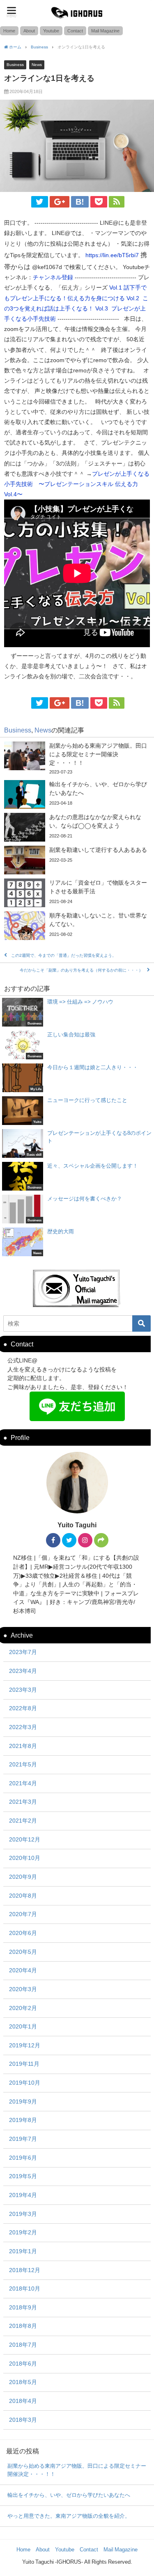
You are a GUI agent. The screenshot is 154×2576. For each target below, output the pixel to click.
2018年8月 (23, 2326)
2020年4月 (23, 1970)
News (37, 64)
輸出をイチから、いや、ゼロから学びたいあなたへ (69, 2495)
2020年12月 (25, 1839)
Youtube (51, 31)
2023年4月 (23, 1671)
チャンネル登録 (53, 277)
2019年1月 (23, 2251)
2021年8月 (23, 1746)
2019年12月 (25, 2045)
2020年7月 (23, 1914)
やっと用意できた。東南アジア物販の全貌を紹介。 (69, 2516)
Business (15, 64)
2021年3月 (23, 1802)
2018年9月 (23, 2307)
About (29, 31)
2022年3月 (23, 1727)
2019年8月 (23, 2120)
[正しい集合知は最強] (77, 1045)
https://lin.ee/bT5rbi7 (112, 255)
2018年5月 (23, 2382)
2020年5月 (23, 1952)
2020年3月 (23, 1989)
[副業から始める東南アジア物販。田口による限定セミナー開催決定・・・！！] (77, 759)
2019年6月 (23, 2158)
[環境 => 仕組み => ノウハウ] (77, 1012)
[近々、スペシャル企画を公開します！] (77, 1176)
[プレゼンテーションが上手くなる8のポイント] (77, 1143)
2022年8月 (23, 1708)
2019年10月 (25, 2083)
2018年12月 (25, 2270)
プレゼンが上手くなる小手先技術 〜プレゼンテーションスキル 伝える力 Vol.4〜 (77, 484)
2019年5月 (23, 2176)
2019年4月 (23, 2195)
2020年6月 (23, 1933)
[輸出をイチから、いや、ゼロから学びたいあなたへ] (77, 794)
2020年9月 (23, 1877)
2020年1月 (23, 2026)
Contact (75, 31)
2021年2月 (23, 1821)
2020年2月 (23, 2008)
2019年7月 (23, 2139)
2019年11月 (24, 2064)
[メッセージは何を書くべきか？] (77, 1209)
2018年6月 (23, 2364)
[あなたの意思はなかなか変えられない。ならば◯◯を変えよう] (77, 827)
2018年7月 (23, 2345)
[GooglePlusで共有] (60, 202)
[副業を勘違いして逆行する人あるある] (77, 860)
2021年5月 (23, 1764)
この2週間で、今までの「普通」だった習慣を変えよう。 (64, 955)
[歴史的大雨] (77, 1242)
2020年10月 (25, 1858)
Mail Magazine (105, 31)
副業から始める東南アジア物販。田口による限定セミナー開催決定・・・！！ (77, 2470)
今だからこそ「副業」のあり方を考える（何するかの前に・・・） (81, 970)
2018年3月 (23, 2420)
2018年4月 (23, 2401)
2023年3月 (23, 1690)
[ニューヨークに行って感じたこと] (77, 1111)
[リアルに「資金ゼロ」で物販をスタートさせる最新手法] (77, 893)
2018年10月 (25, 2289)
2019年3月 (23, 2214)
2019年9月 (23, 2101)
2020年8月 (23, 1896)
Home (9, 31)
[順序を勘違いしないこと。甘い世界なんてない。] (77, 926)
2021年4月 (23, 1783)
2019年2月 (23, 2232)
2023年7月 (23, 1652)
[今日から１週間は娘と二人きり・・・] (77, 1078)
